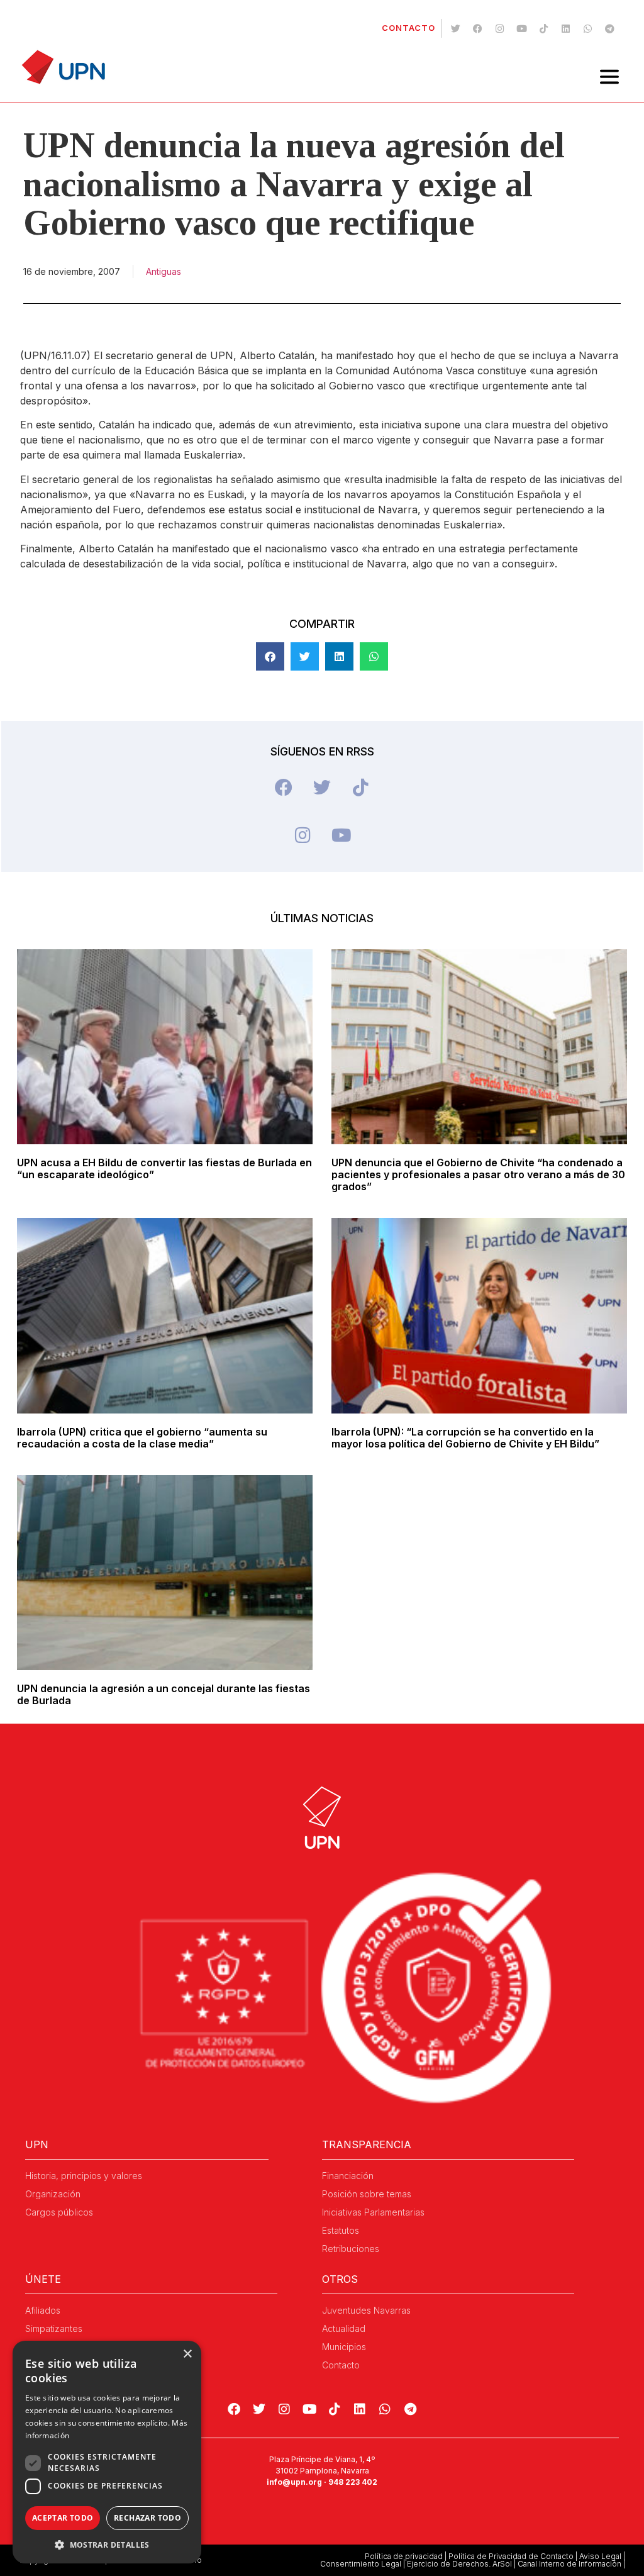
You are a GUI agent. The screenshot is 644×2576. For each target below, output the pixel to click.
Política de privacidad (404, 2556)
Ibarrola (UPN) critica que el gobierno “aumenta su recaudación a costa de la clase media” (142, 1438)
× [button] (187, 2354)
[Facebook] (477, 28)
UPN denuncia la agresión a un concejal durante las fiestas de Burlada (164, 1694)
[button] (270, 656)
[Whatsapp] (587, 28)
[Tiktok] (543, 28)
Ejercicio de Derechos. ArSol (459, 2564)
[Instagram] (499, 28)
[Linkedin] (565, 28)
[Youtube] (521, 28)
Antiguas (164, 271)
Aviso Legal (600, 2556)
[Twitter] (455, 28)
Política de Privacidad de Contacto (511, 2556)
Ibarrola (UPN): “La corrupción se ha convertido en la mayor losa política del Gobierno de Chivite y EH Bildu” (465, 1438)
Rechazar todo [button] (147, 2518)
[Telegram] (609, 28)
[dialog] (107, 2452)
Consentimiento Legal (361, 2564)
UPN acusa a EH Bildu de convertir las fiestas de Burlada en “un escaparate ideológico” (164, 1168)
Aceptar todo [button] (63, 2518)
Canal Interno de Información (569, 2564)
